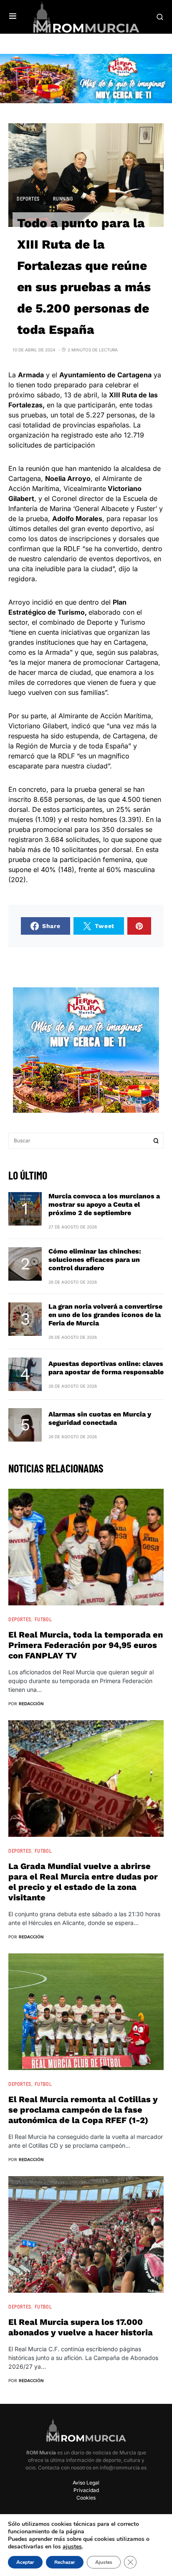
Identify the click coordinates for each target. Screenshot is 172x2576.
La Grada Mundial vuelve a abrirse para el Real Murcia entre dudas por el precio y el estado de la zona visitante (83, 1882)
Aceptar (25, 2562)
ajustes (72, 2547)
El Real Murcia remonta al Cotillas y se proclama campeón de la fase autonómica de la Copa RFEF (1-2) (83, 2110)
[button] (13, 17)
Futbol (43, 1619)
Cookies (86, 2498)
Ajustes (104, 2562)
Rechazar (65, 2562)
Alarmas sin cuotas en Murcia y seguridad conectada (100, 1418)
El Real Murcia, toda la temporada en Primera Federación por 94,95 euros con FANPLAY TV (86, 1645)
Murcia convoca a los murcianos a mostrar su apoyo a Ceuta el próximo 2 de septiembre (104, 1204)
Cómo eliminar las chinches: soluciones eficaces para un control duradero (95, 1260)
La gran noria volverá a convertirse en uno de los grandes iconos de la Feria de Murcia (105, 1315)
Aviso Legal (86, 2483)
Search (156, 1141)
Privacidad (86, 2490)
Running (63, 198)
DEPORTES (28, 198)
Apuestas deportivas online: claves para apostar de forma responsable (106, 1368)
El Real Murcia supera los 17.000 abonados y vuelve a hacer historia (81, 2327)
